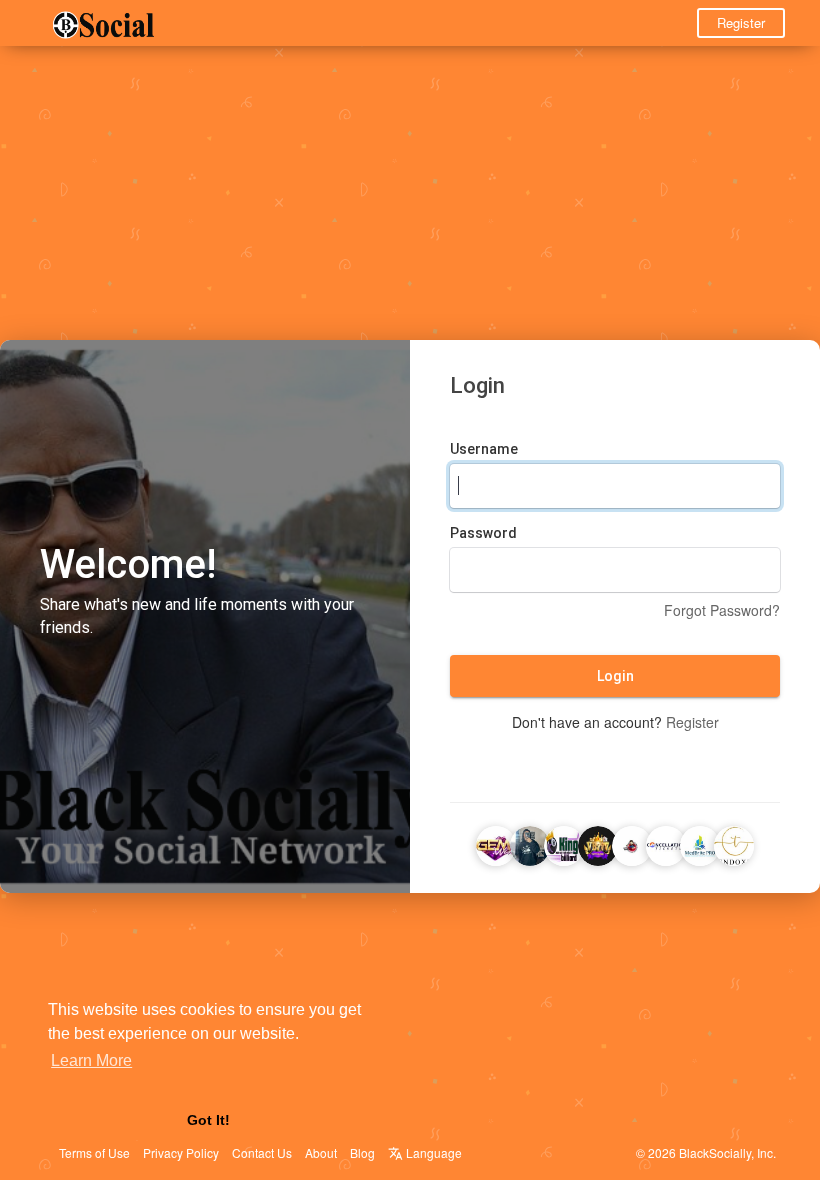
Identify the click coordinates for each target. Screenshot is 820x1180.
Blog (362, 1152)
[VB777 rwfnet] (598, 843)
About (321, 1152)
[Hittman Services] (632, 843)
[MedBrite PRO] (700, 843)
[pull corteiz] (530, 843)
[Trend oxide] (734, 843)
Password (483, 533)
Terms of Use (94, 1152)
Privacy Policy (181, 1152)
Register (741, 22)
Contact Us (262, 1152)
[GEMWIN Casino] (496, 843)
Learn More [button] (91, 1060)
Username (484, 449)
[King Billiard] (564, 843)
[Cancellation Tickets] (666, 843)
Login (615, 676)
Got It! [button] (208, 1120)
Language (432, 1152)
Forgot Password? (722, 610)
